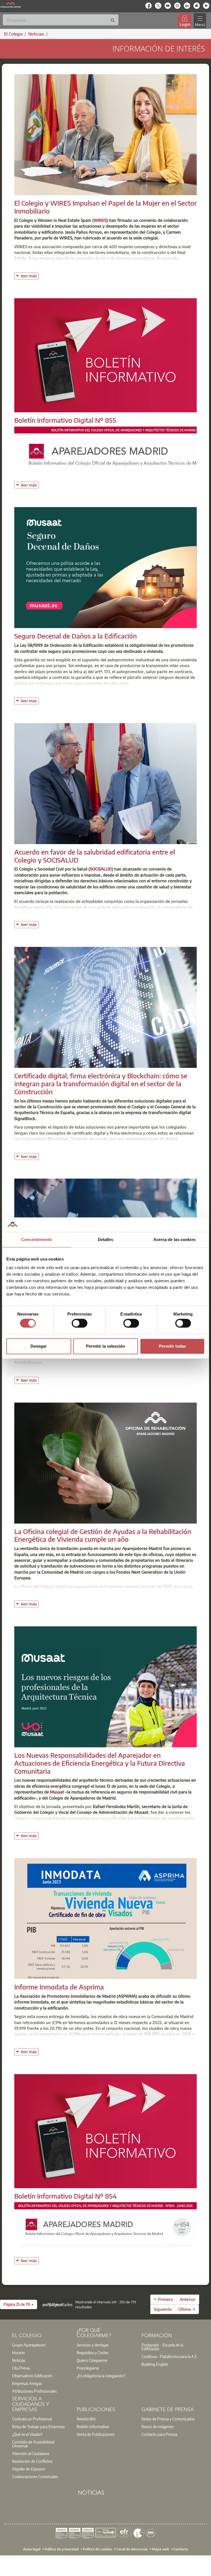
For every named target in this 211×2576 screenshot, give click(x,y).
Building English (155, 2364)
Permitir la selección (105, 1346)
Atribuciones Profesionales (34, 2391)
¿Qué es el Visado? (27, 2434)
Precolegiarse (88, 2368)
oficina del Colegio (37, 1586)
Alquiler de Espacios (29, 2469)
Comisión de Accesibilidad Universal (33, 2444)
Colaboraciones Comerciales (35, 2477)
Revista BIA (86, 2419)
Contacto (181, 2549)
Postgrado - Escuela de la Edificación (162, 2347)
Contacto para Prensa (159, 2434)
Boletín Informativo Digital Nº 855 (65, 420)
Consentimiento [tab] (37, 1239)
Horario (18, 2353)
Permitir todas (172, 1346)
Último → (187, 2309)
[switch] (80, 1323)
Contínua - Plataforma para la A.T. (169, 2356)
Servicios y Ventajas (93, 2345)
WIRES (100, 220)
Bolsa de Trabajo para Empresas (38, 2426)
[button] (19, 2304)
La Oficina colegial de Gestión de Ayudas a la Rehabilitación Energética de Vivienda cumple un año (103, 1535)
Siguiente (163, 2309)
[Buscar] (113, 20)
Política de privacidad (62, 2549)
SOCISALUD (101, 869)
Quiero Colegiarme (92, 2360)
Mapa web (161, 2549)
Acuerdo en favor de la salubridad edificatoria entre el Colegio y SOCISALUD (95, 856)
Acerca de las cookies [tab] (174, 1239)
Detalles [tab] (106, 1239)
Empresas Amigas (27, 2383)
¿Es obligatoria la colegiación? (101, 2376)
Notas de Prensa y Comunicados (168, 2419)
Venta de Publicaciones (96, 2434)
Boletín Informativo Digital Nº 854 (66, 2196)
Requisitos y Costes (93, 2353)
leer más (30, 275)
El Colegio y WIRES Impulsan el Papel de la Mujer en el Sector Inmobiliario (105, 207)
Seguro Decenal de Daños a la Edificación (76, 636)
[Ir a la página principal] (11, 4)
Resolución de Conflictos (32, 2461)
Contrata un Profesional (32, 2419)
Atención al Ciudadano (31, 2453)
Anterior (188, 2299)
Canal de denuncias (132, 2549)
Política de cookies (98, 2549)
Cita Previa (21, 2368)
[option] (41, 2345)
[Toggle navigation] (200, 21)
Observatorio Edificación (32, 2376)
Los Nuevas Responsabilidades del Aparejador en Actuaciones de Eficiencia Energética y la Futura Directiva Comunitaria (100, 1763)
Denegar (39, 1346)
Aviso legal (32, 2549)
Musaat (57, 1792)
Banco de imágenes (158, 2426)
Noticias (19, 2360)
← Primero (163, 2299)
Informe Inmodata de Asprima (59, 1987)
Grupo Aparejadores (29, 2345)
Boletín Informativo (93, 2426)
